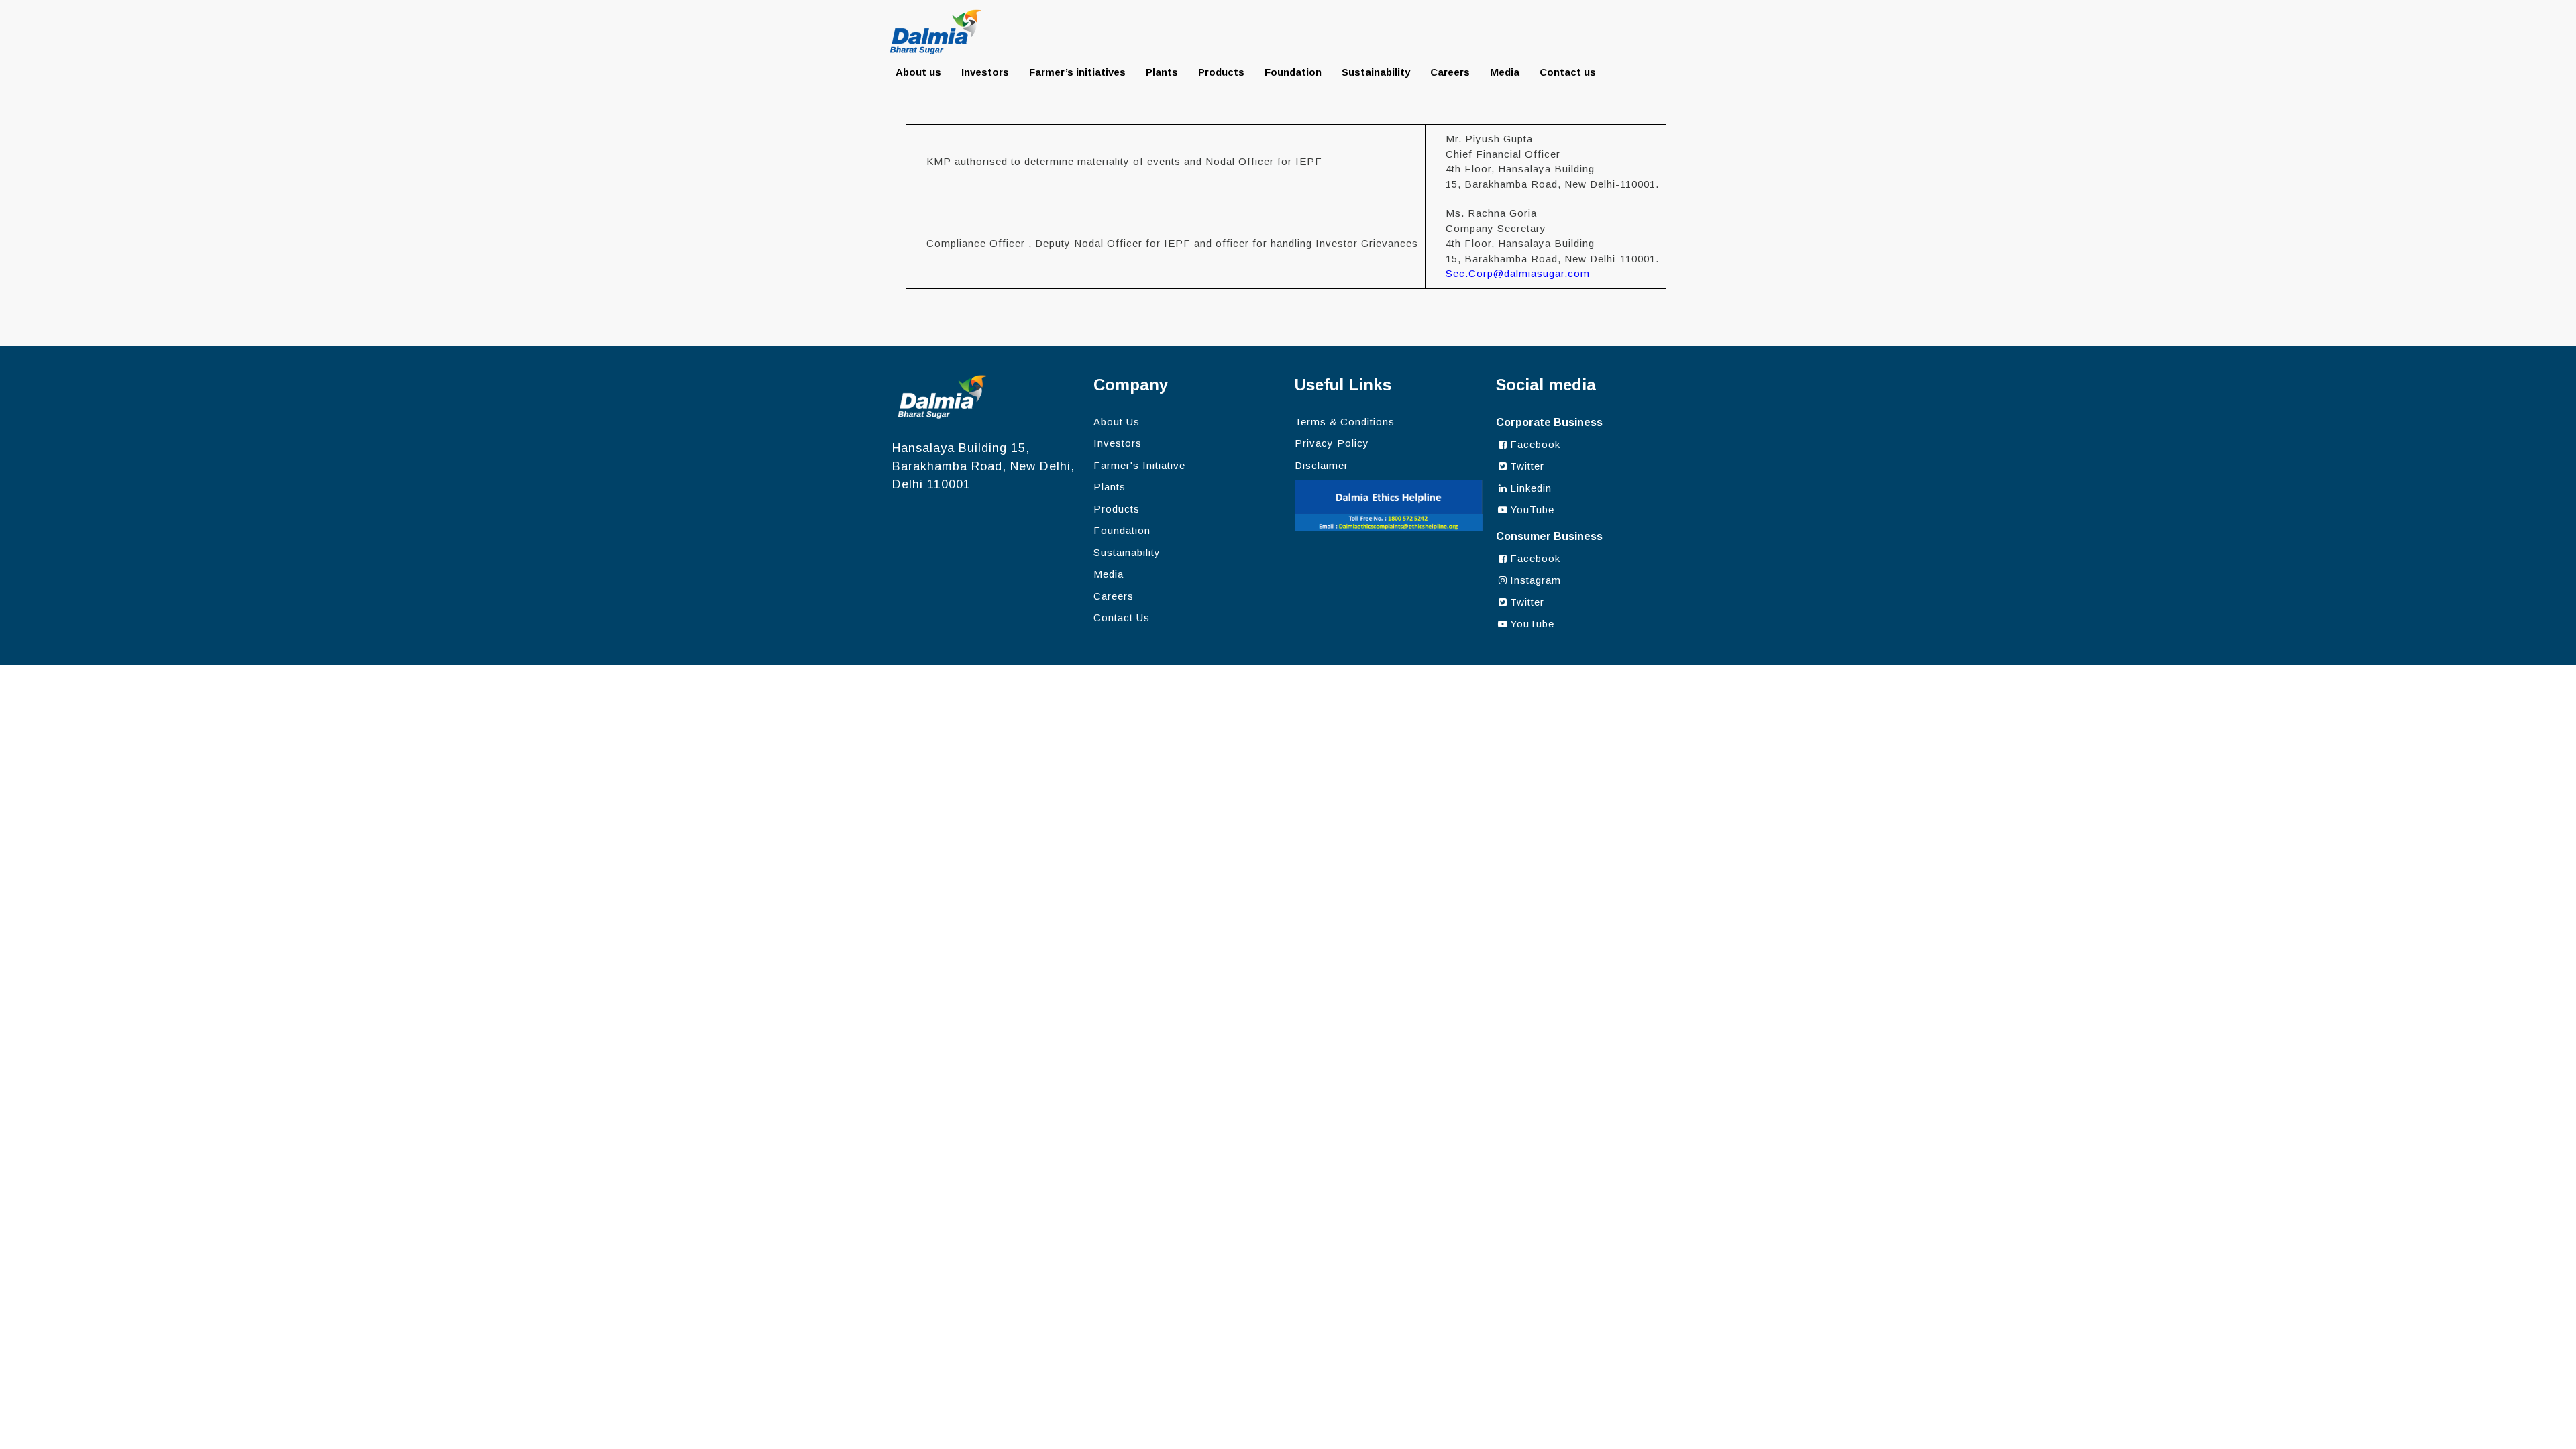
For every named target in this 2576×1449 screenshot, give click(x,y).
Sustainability (1376, 72)
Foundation (1293, 72)
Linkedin (1531, 488)
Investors (985, 72)
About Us (1117, 422)
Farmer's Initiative (1139, 465)
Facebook (1535, 444)
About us (918, 72)
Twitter (1527, 466)
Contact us (1568, 72)
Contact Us (1122, 618)
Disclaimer (1322, 465)
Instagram (1536, 580)
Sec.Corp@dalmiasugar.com (1518, 273)
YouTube (1532, 509)
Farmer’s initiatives (1077, 72)
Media (1505, 72)
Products (1221, 72)
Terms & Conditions (1345, 422)
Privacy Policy (1332, 443)
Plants (1162, 72)
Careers (1450, 72)
